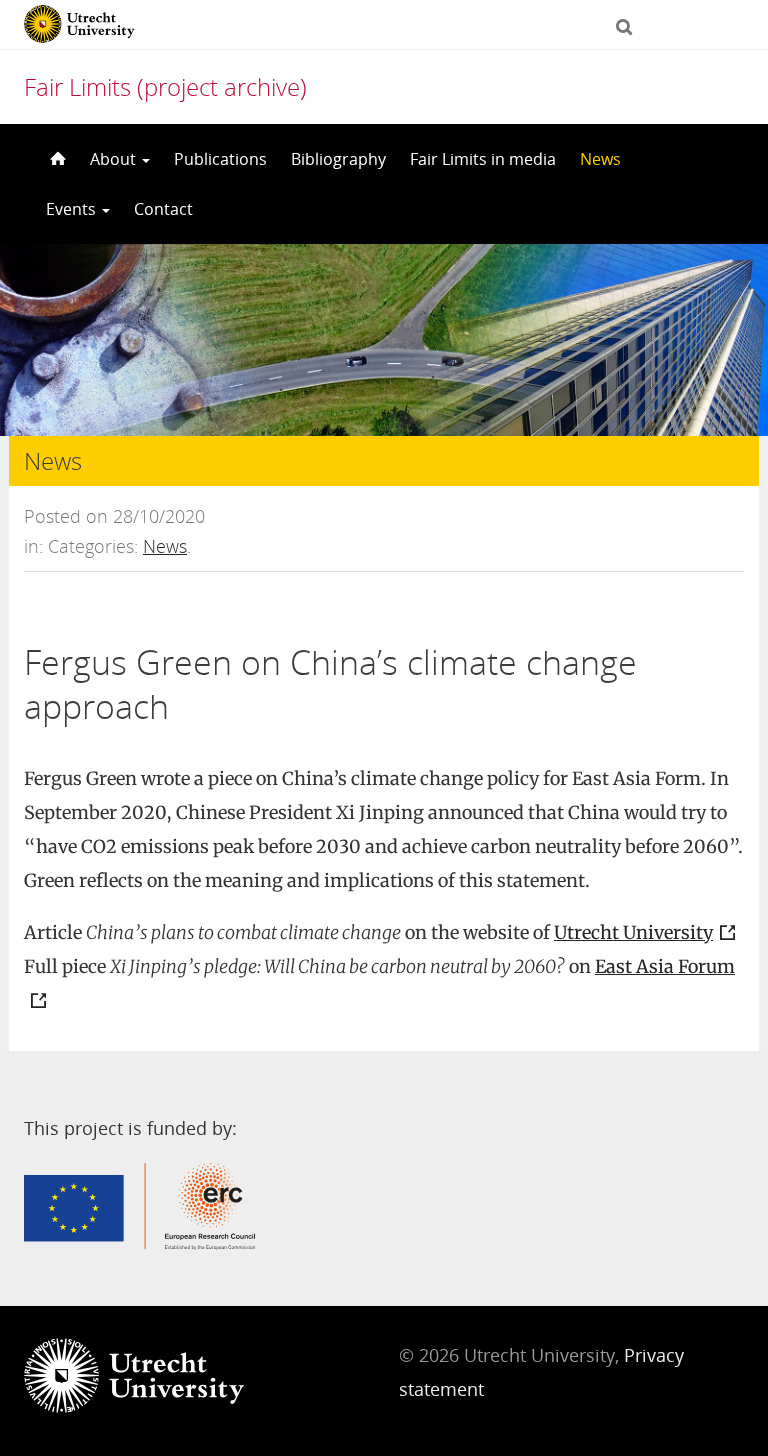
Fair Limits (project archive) (165, 86)
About (115, 159)
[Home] (56, 159)
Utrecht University (633, 932)
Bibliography (338, 159)
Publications (220, 159)
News (600, 159)
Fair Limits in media (483, 159)
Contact (163, 209)
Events (73, 209)
